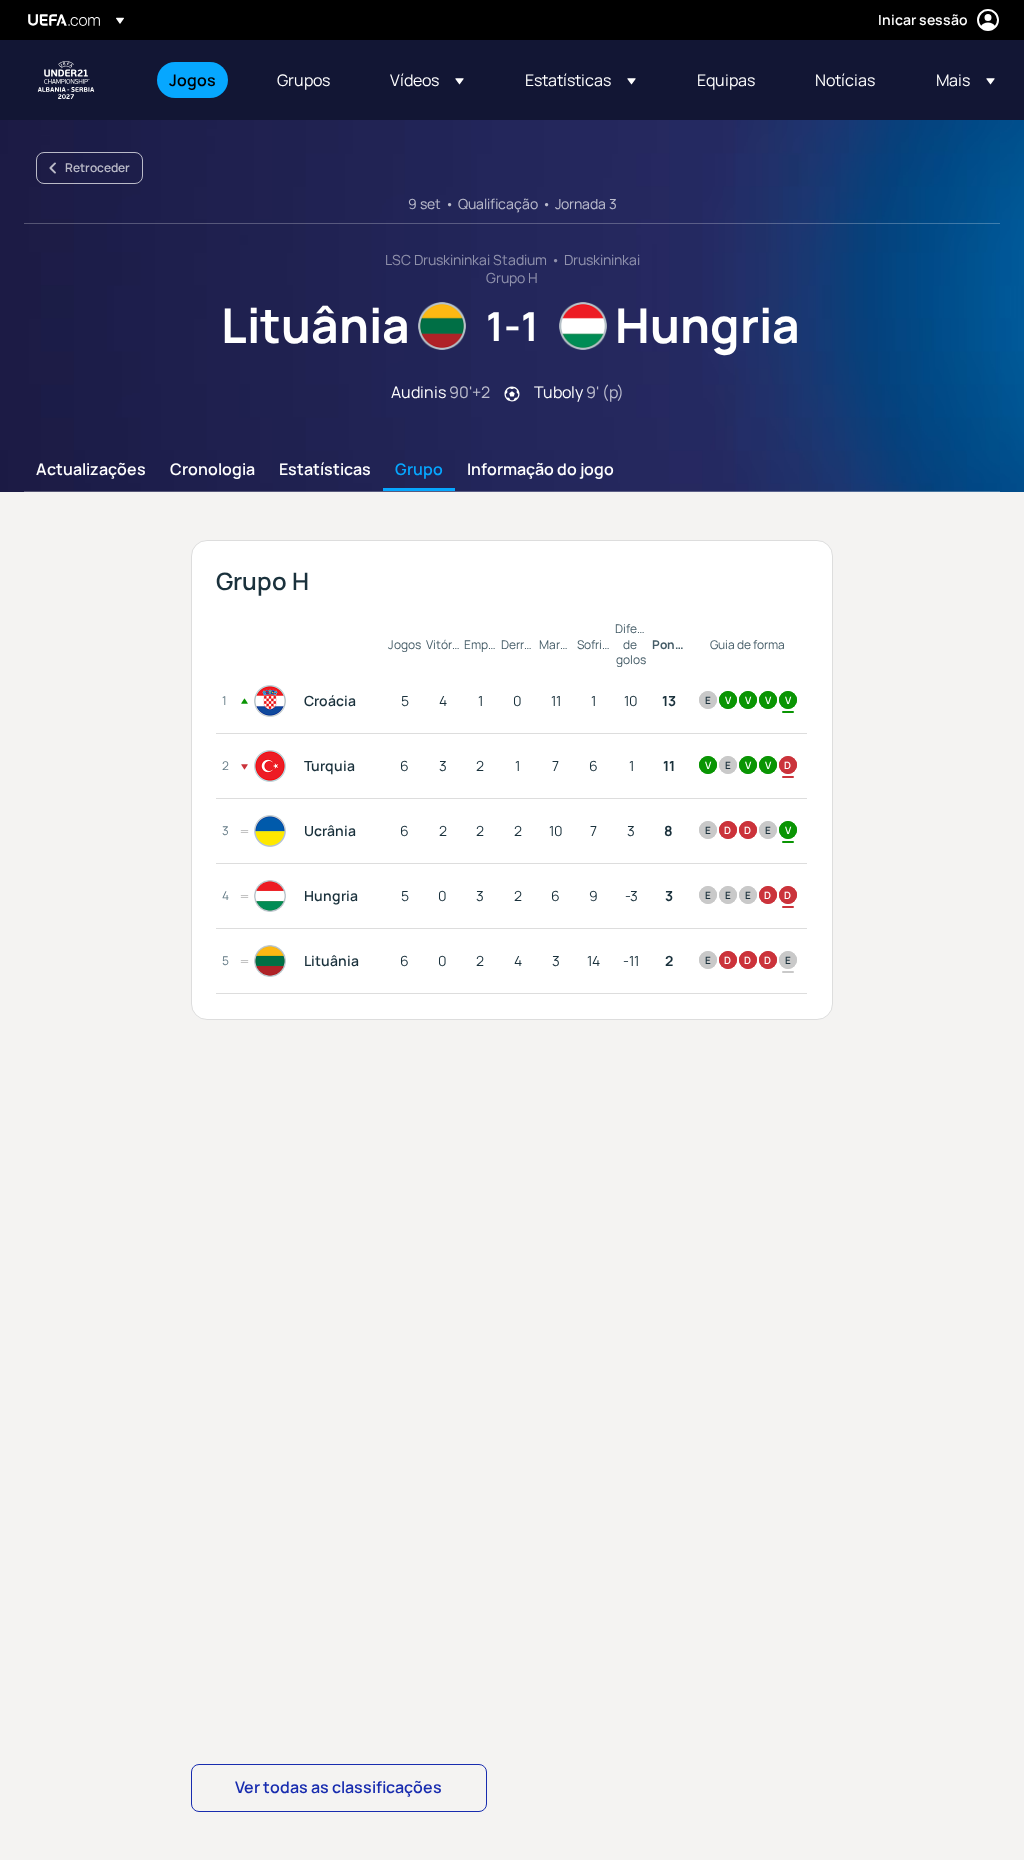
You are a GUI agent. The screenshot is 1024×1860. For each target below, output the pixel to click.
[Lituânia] (274, 961)
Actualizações (91, 470)
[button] (427, 80)
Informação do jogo (540, 470)
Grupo (419, 470)
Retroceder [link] (97, 167)
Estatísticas (325, 470)
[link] (192, 80)
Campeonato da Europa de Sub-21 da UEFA (66, 80)
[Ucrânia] (274, 831)
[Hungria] (274, 896)
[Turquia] (274, 766)
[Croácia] (274, 701)
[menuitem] (198, 80)
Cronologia (212, 470)
